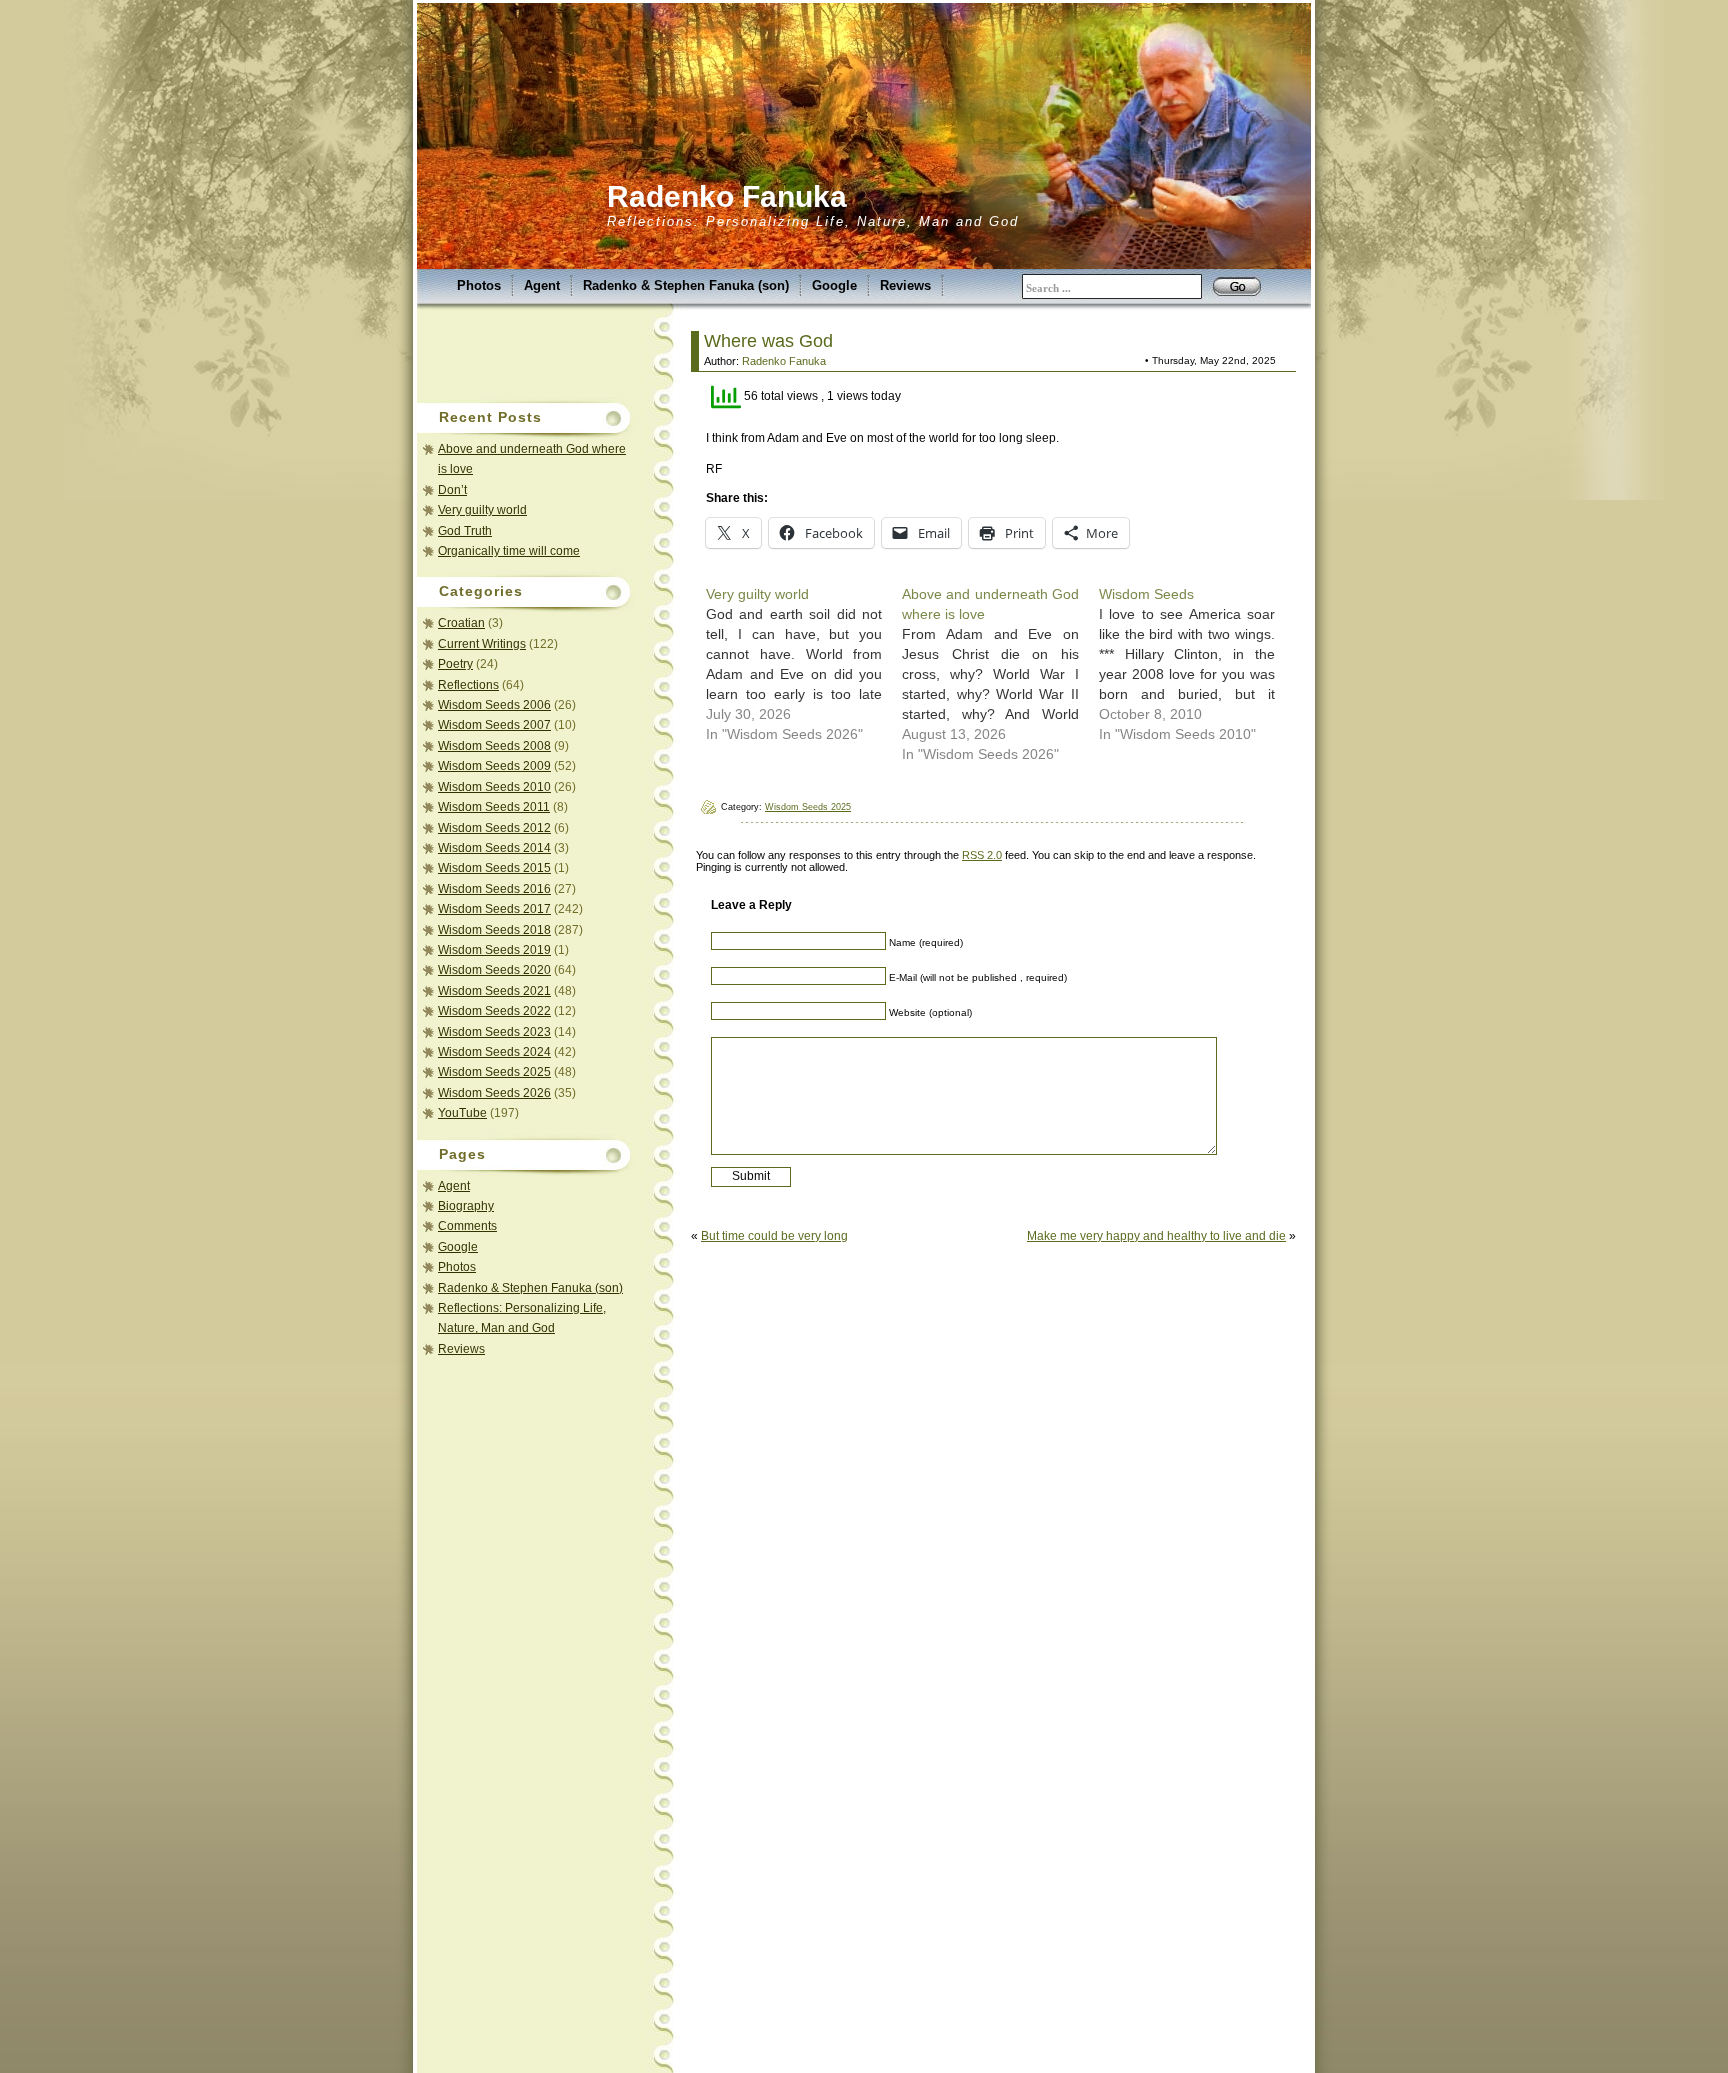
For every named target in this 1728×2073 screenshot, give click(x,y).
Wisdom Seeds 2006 (494, 705)
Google (834, 285)
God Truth (465, 531)
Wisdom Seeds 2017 (494, 909)
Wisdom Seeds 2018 (494, 930)
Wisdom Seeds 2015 (494, 868)
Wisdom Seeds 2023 (494, 1032)
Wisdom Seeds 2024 (494, 1052)
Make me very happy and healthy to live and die (1156, 1236)
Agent (542, 285)
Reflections (468, 685)
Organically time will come (509, 551)
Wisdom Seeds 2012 (494, 828)
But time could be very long (774, 1236)
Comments (467, 1226)
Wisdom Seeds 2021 (494, 991)
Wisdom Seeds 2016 (494, 889)
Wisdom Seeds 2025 (494, 1072)
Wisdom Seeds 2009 (494, 766)
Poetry (455, 664)
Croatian (461, 623)
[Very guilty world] (804, 664)
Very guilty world (482, 510)
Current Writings (482, 644)
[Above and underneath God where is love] (1000, 674)
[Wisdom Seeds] (1197, 664)
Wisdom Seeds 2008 (494, 746)
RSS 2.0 (982, 855)
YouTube (462, 1113)
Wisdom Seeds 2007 (494, 725)
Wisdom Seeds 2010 (494, 787)
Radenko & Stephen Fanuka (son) (686, 285)
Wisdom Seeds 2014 (494, 848)
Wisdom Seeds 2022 (494, 1011)
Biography (466, 1206)
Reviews (905, 285)
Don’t (452, 490)
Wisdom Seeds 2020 (494, 970)
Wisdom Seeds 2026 (494, 1093)
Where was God (768, 341)
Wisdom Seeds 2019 (494, 950)
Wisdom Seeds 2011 (494, 807)
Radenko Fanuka (727, 196)
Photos (479, 285)
